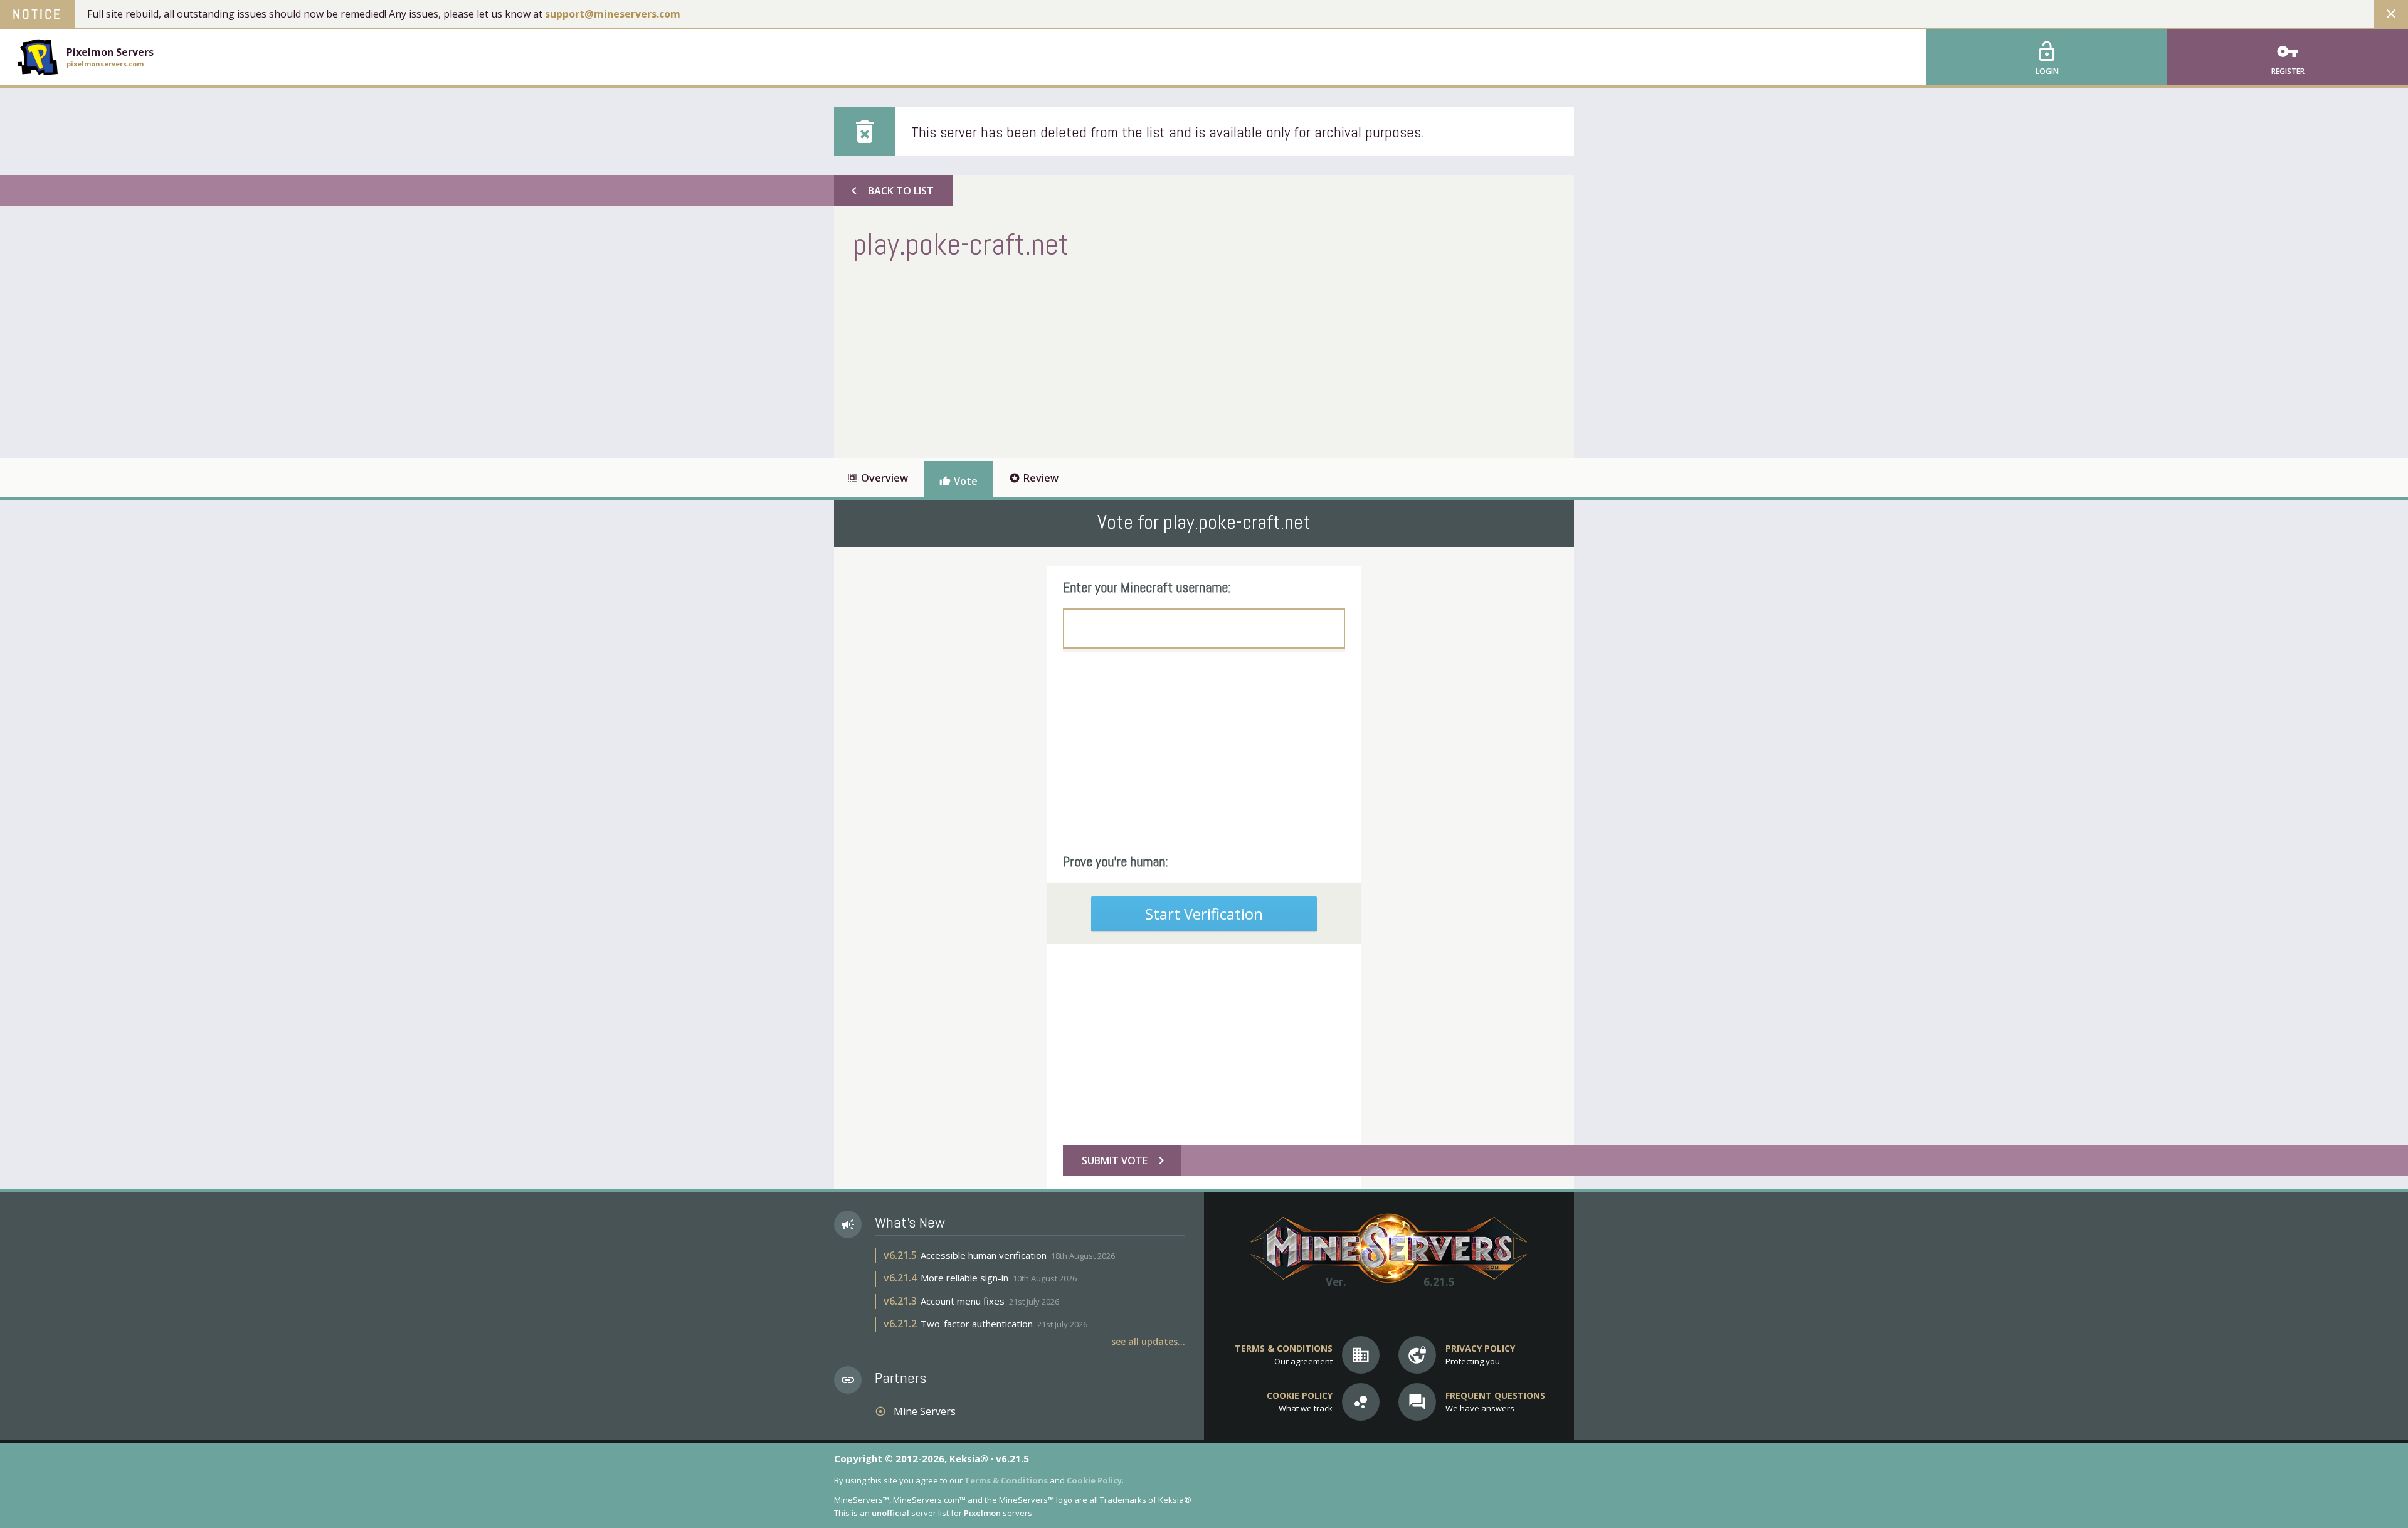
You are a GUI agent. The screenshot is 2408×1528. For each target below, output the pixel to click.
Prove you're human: (1116, 861)
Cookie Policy (1094, 1480)
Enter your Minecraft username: (1147, 587)
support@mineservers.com (613, 14)
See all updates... (1148, 1341)
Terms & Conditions (1006, 1480)
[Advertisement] (1081, 358)
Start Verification (1204, 914)
